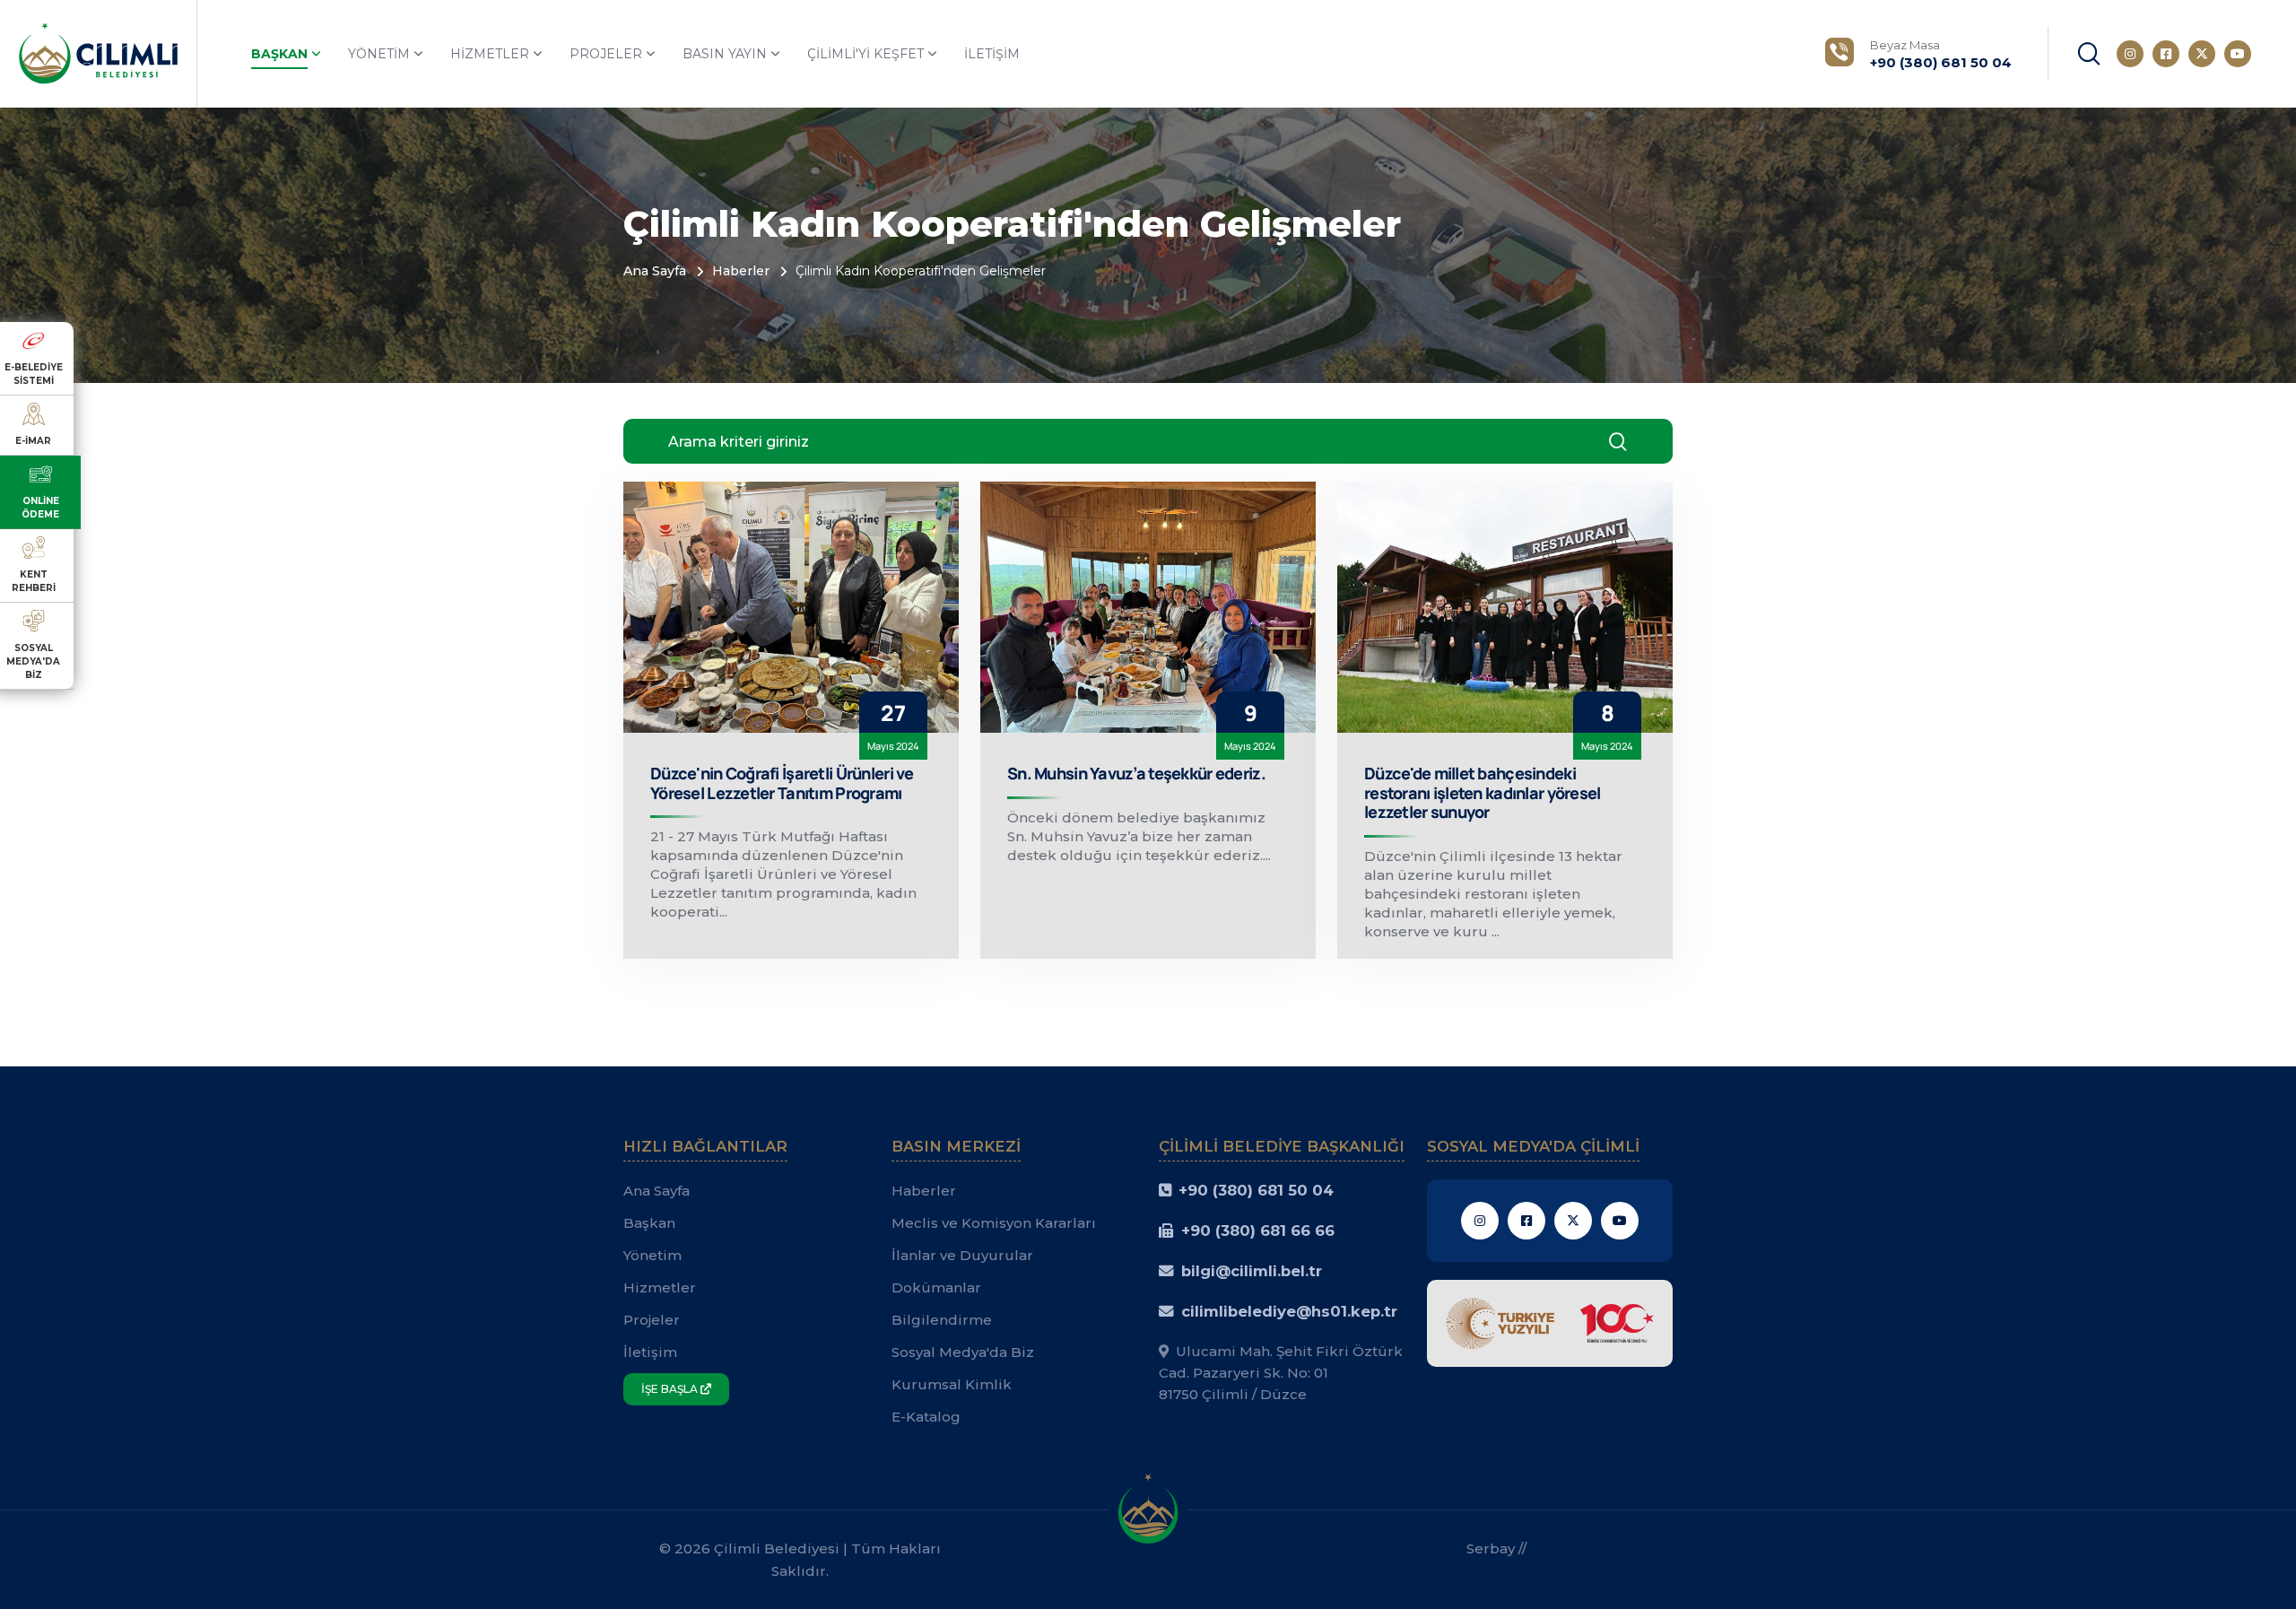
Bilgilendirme (942, 1320)
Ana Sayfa (655, 271)
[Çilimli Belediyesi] (98, 52)
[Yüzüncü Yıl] (1550, 1322)
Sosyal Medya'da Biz (963, 1352)
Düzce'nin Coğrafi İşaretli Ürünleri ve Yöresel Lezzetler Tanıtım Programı (782, 783)
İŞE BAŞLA (671, 1389)
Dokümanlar (936, 1287)
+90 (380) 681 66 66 (1258, 1231)
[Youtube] (2238, 54)
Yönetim (379, 54)
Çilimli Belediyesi (777, 1548)
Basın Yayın (725, 54)
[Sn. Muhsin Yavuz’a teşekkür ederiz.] (1148, 607)
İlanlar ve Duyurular (962, 1255)
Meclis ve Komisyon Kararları (994, 1223)
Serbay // (1496, 1548)
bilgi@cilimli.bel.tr (1252, 1271)
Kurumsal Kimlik (952, 1384)
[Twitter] (2202, 54)
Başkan (279, 54)
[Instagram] (2130, 54)
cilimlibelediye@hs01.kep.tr (1289, 1311)
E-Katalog (926, 1417)
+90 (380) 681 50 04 (1256, 1190)
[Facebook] (2166, 54)
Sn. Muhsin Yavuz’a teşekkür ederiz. (1136, 773)
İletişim (992, 54)
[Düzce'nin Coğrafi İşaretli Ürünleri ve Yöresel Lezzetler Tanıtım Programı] (791, 607)
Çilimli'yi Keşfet (865, 54)
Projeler (606, 54)
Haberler (741, 271)
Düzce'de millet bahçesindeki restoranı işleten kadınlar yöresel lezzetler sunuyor (1483, 792)
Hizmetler (490, 54)
